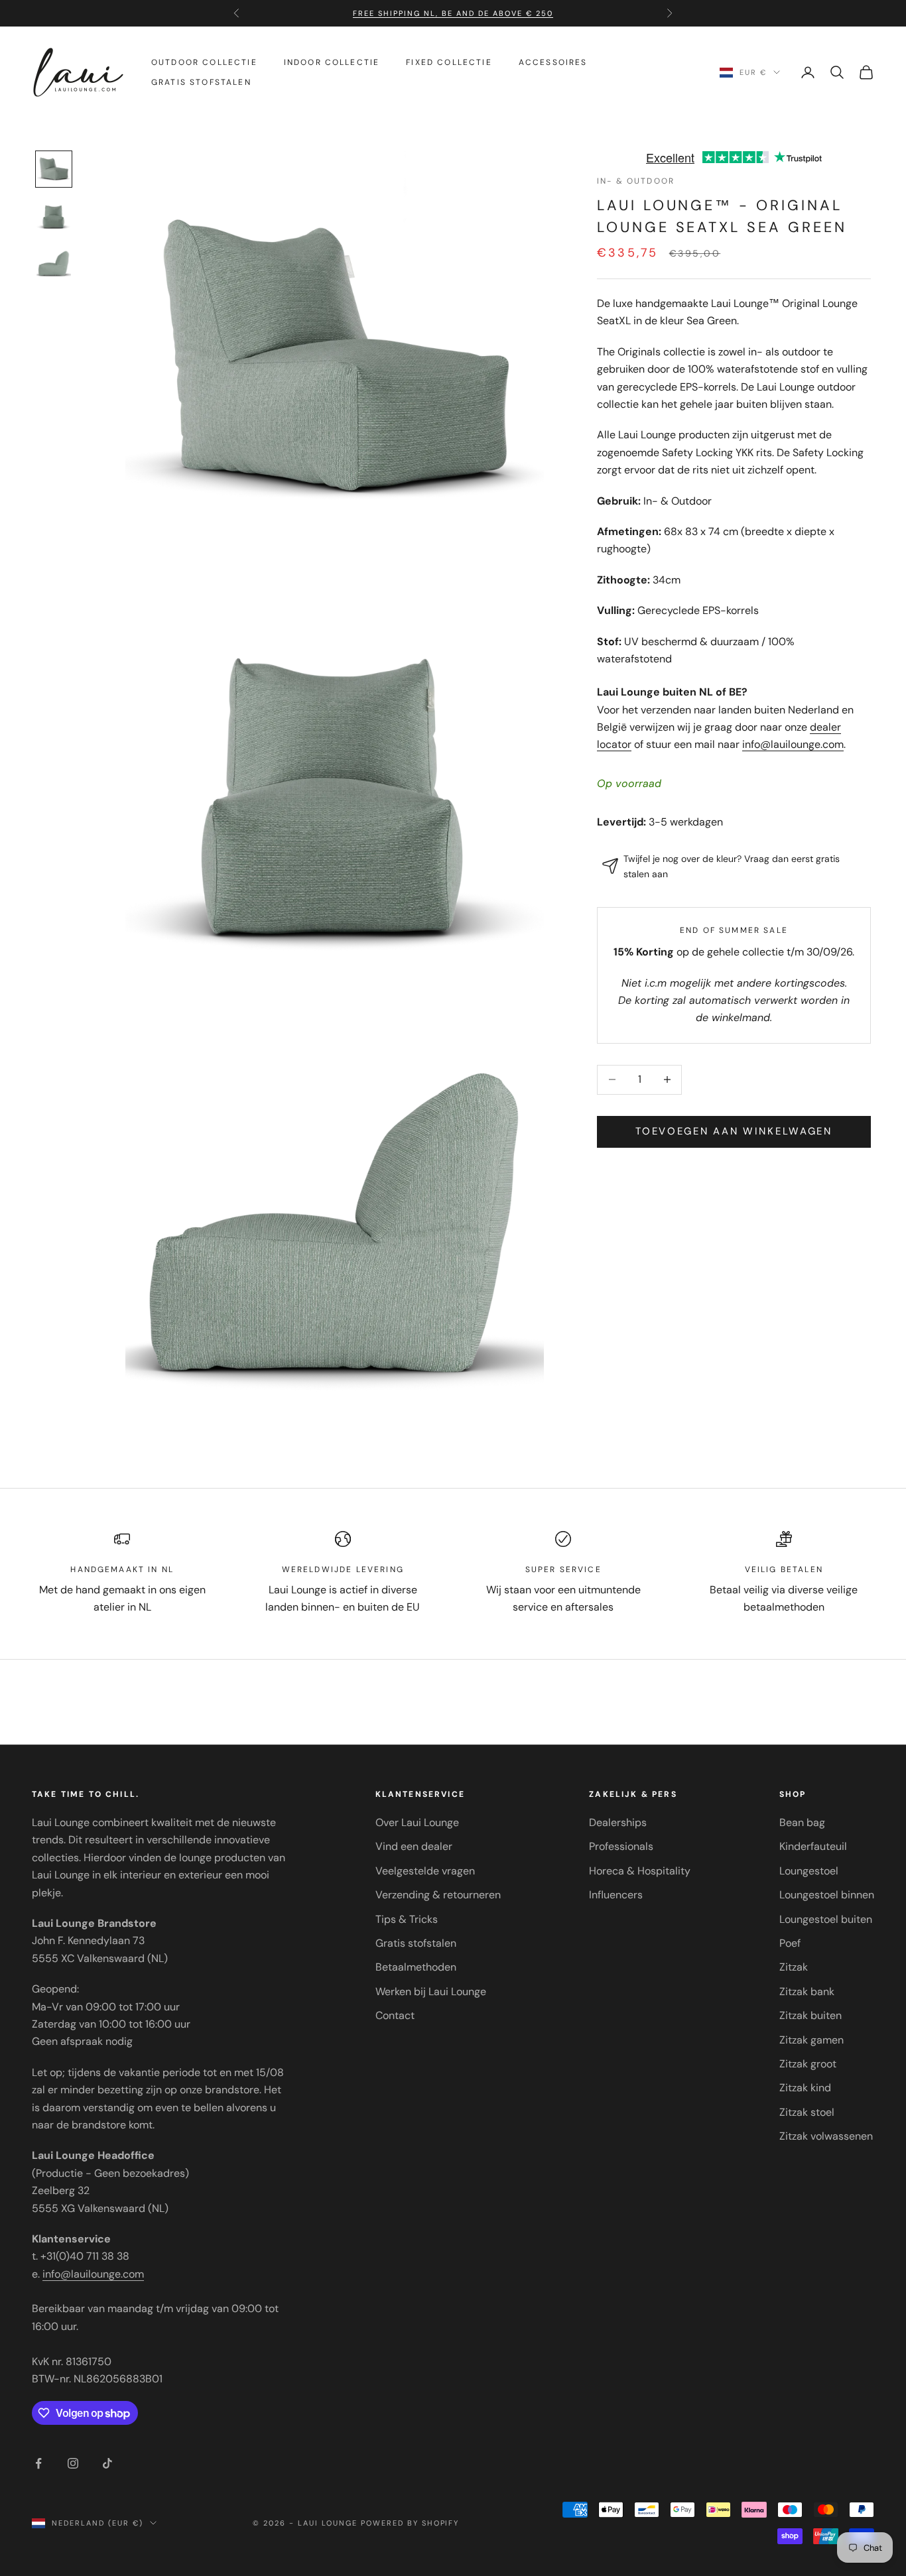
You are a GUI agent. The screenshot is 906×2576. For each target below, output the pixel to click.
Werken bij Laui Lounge (431, 1992)
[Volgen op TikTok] (107, 2463)
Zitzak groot (808, 2064)
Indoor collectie (332, 62)
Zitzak (794, 1967)
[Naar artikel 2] (54, 217)
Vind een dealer (414, 1846)
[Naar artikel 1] (54, 169)
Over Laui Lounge (417, 1822)
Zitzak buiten (810, 2015)
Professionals (621, 1846)
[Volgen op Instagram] (73, 2463)
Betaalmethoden (416, 1967)
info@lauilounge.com (793, 744)
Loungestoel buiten (826, 1919)
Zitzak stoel (807, 2112)
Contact (395, 2015)
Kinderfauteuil (813, 1846)
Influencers (616, 1895)
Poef (790, 1943)
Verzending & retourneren (438, 1895)
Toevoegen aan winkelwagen (734, 1131)
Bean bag (802, 1822)
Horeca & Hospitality (640, 1871)
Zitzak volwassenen (826, 2136)
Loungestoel (809, 1871)
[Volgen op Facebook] (38, 2463)
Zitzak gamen (811, 2040)
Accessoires (553, 62)
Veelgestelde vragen (425, 1871)
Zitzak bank (807, 1992)
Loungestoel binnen (827, 1895)
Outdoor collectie (204, 62)
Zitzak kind (805, 2088)
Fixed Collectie (449, 62)
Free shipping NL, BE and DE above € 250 (453, 9)
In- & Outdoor (636, 181)
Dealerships (618, 1822)
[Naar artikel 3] (54, 265)
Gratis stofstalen (201, 82)
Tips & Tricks (407, 1919)
